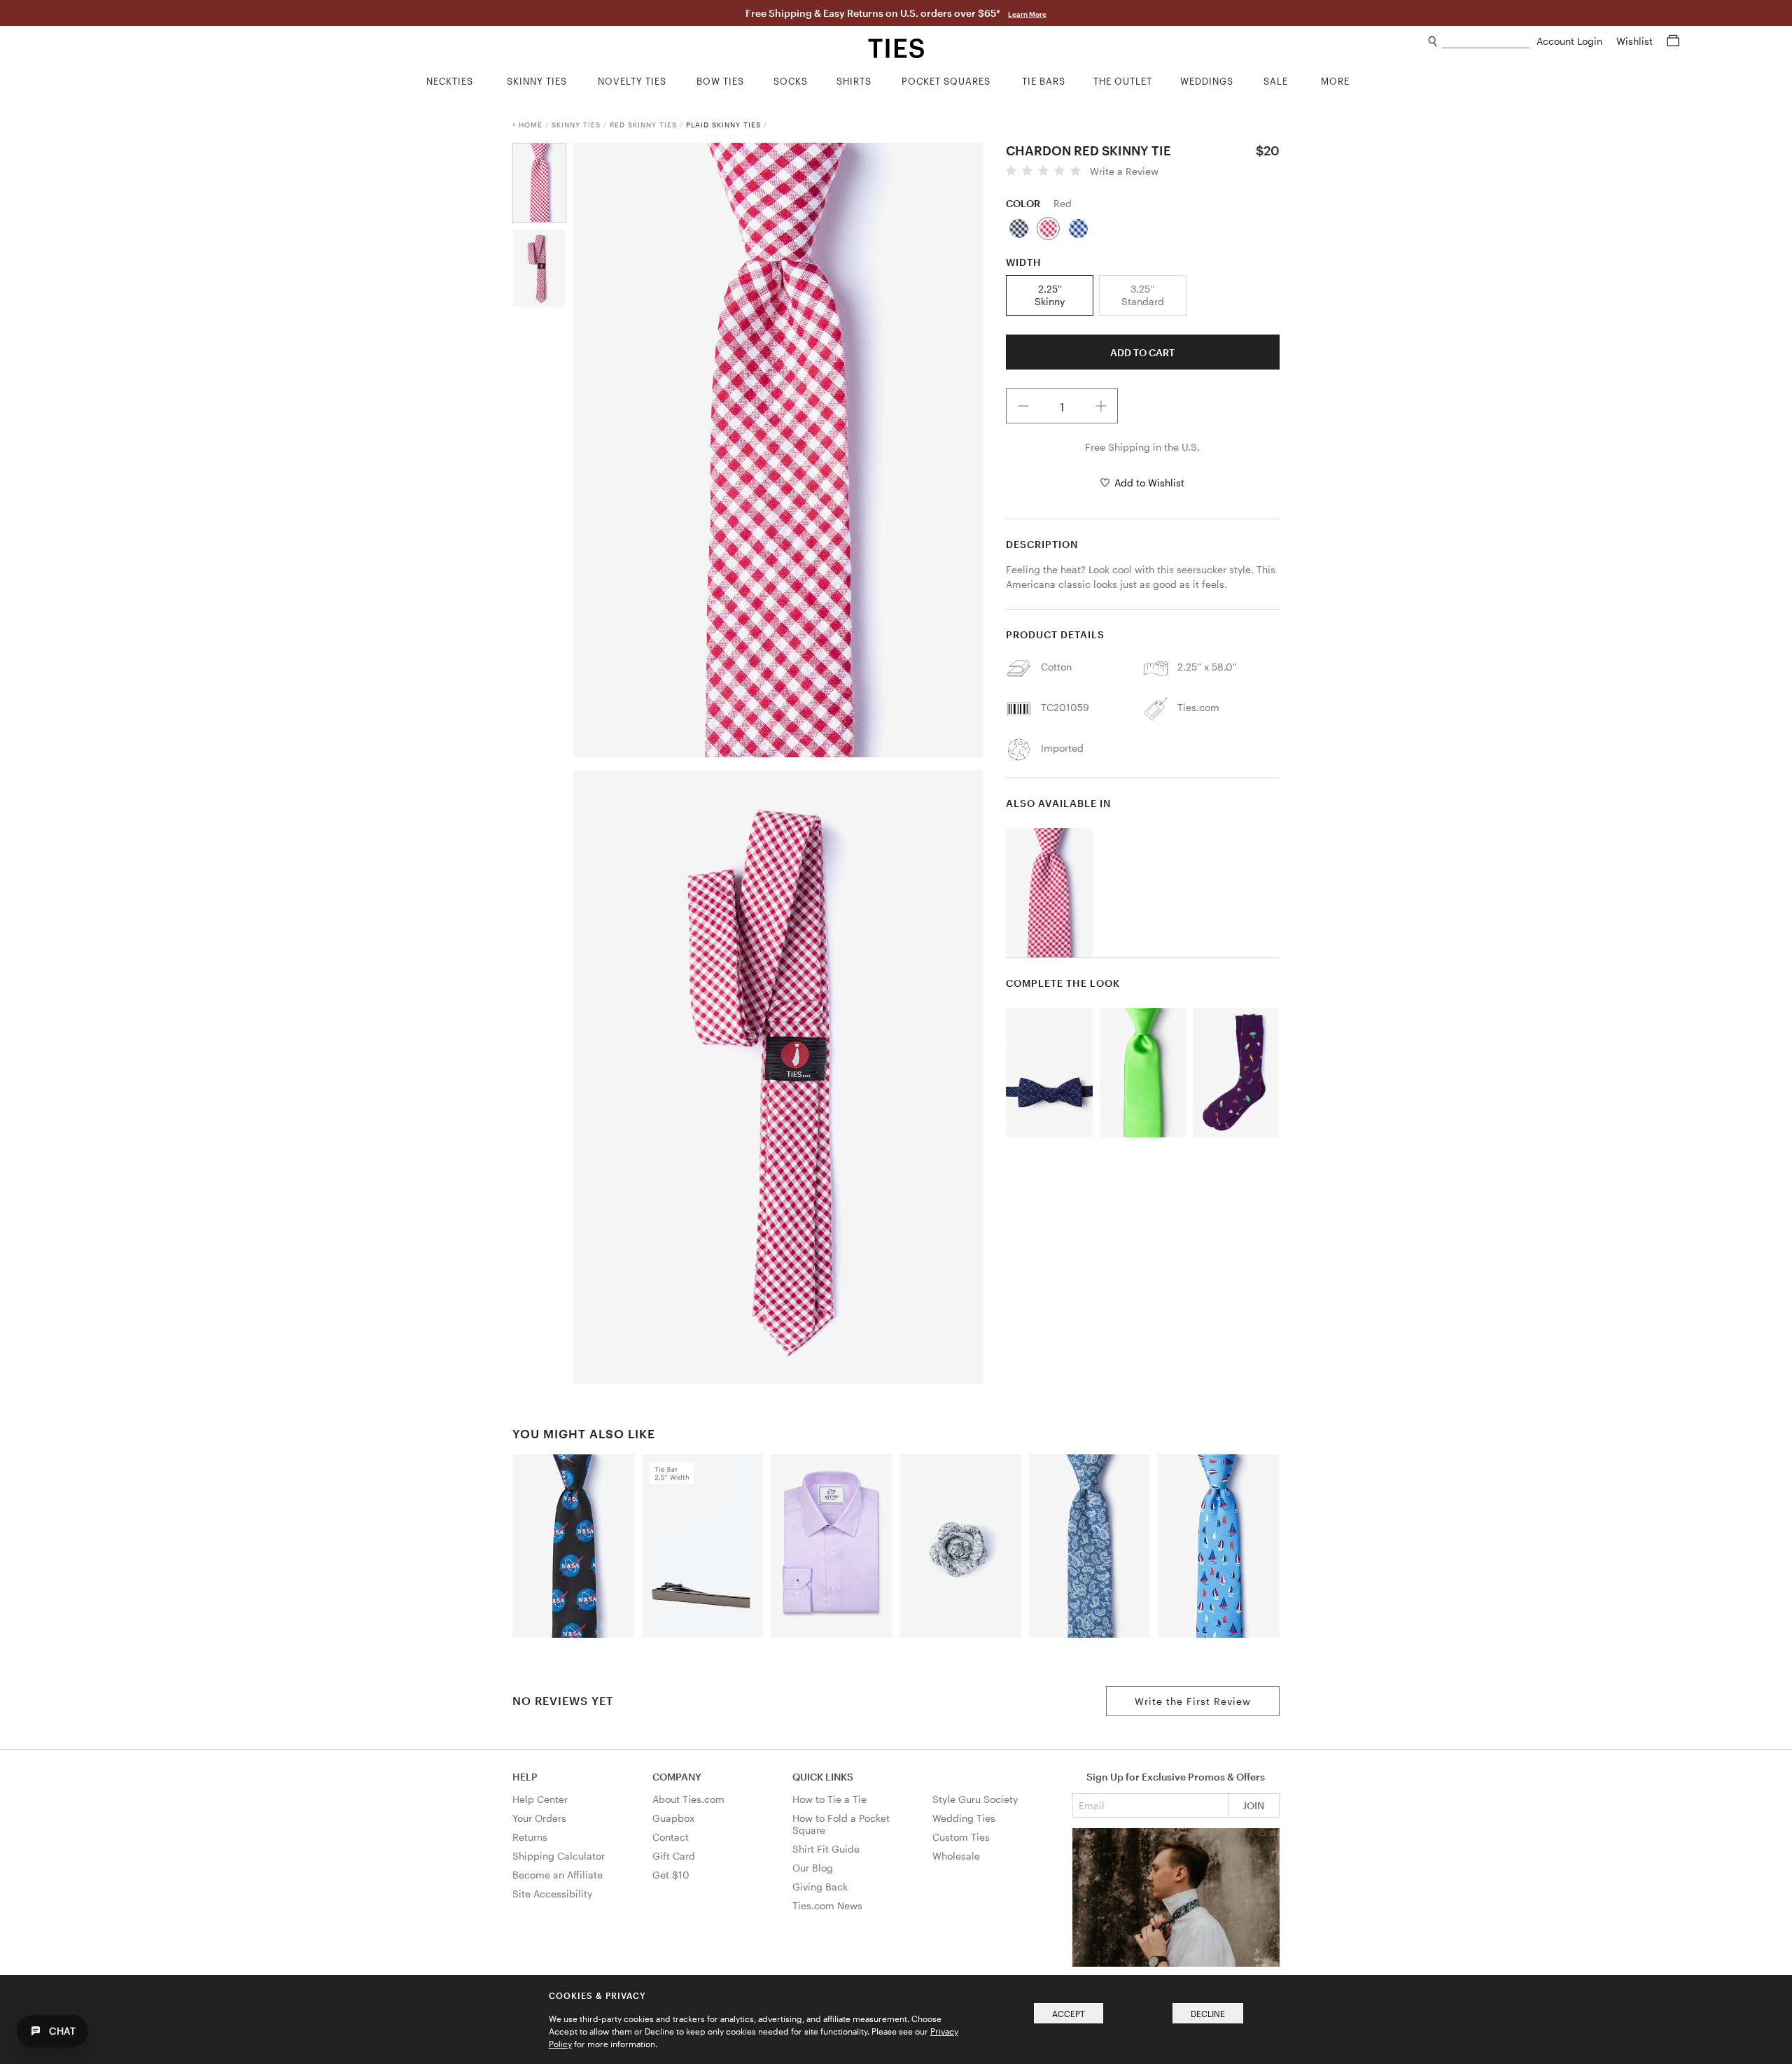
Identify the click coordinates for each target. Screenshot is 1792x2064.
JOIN (1253, 1805)
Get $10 (671, 1875)
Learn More (1027, 14)
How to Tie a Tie (829, 1799)
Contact (671, 1837)
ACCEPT (1069, 2014)
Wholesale (956, 1856)
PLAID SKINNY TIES (723, 125)
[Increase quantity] (1101, 406)
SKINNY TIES (576, 125)
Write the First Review (1193, 1701)
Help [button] (525, 1777)
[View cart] (1673, 41)
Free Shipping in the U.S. (1142, 447)
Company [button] (677, 1777)
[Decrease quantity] (1023, 406)
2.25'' (1050, 295)
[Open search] (1433, 42)
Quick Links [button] (823, 1777)
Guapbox (673, 1818)
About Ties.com (688, 1799)
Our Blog (813, 1868)
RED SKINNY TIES (643, 125)
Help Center (540, 1799)
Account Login (1571, 41)
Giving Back (820, 1887)
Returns (530, 1837)
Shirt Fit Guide (826, 1849)
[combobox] (1486, 42)
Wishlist (1636, 41)
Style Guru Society (975, 1799)
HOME (531, 125)
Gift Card (674, 1856)
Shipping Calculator (559, 1856)
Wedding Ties (964, 1818)
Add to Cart (1142, 352)
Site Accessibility (552, 1894)
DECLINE (1208, 2014)
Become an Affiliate (558, 1875)
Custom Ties (961, 1837)
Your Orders (539, 1818)
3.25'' (1143, 295)
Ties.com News (827, 1905)
